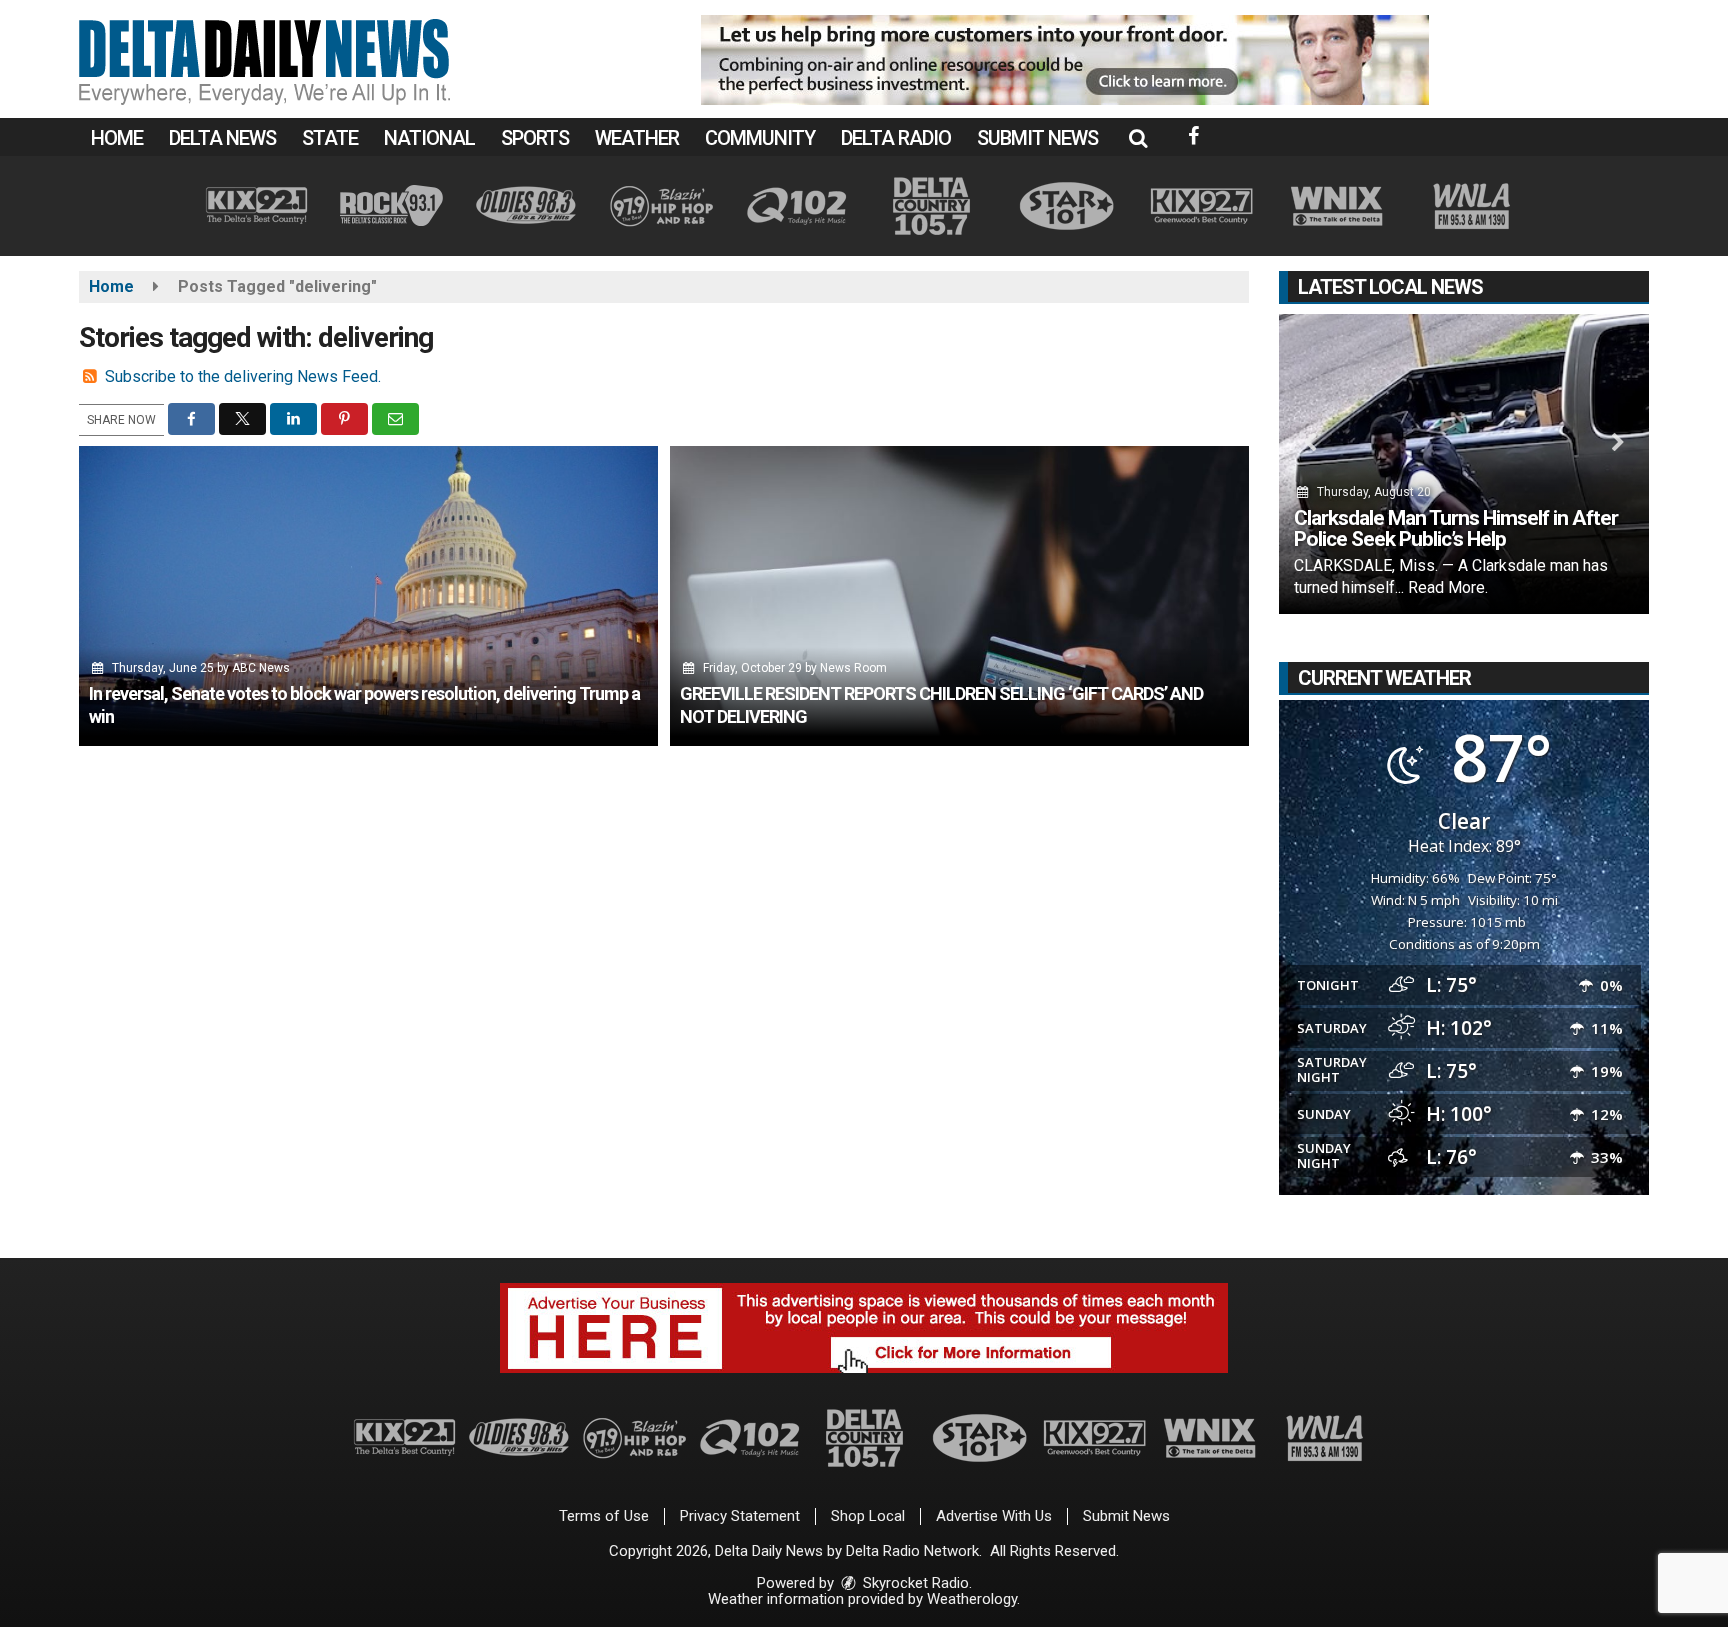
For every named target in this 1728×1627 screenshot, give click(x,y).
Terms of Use (604, 1516)
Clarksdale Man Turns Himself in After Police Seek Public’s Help (1456, 528)
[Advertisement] (1065, 60)
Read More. (1448, 587)
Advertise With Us (994, 1516)
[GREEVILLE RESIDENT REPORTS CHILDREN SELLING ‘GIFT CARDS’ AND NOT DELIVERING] (959, 596)
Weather (637, 138)
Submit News (1037, 138)
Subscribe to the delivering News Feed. (243, 376)
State (330, 138)
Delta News (222, 138)
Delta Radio (896, 138)
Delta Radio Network (912, 1551)
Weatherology (972, 1599)
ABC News (261, 668)
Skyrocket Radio (914, 1583)
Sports (535, 138)
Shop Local (868, 1516)
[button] (1138, 138)
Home (117, 138)
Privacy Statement (740, 1516)
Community (760, 138)
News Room (853, 668)
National (429, 138)
